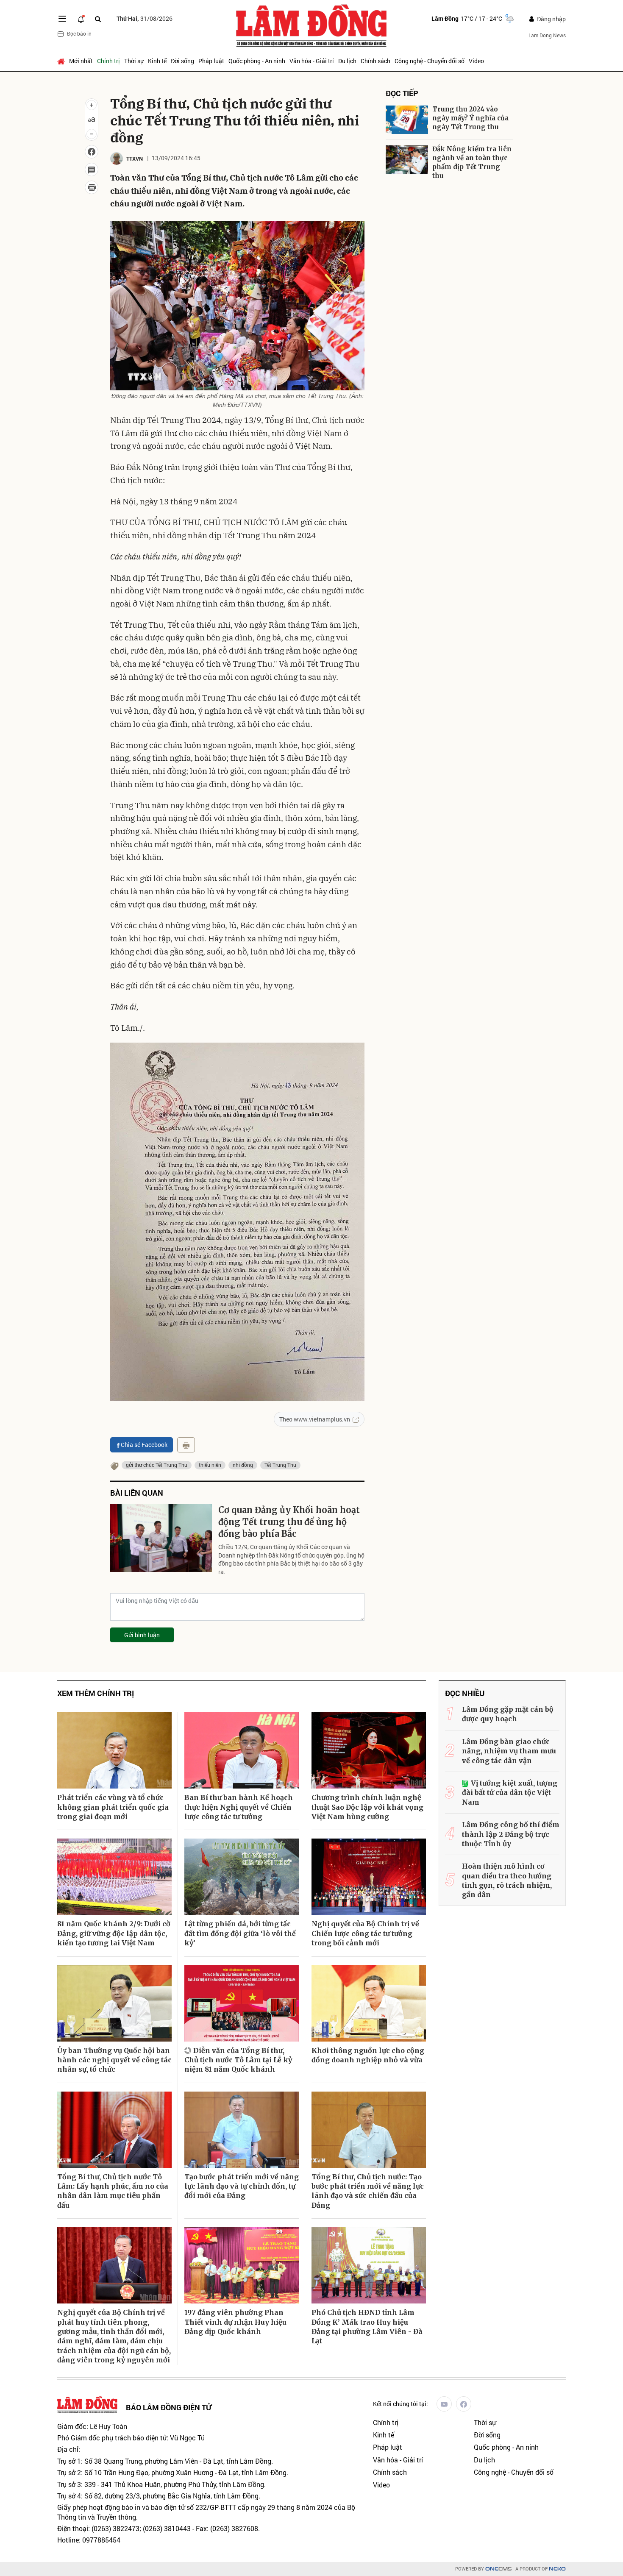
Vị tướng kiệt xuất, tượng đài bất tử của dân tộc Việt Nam (510, 1793)
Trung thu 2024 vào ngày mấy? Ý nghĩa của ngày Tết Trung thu (470, 118)
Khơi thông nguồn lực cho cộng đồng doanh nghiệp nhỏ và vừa (368, 2055)
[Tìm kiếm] (98, 19)
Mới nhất (81, 61)
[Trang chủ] (62, 61)
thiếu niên (210, 1465)
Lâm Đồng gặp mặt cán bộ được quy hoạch (508, 1714)
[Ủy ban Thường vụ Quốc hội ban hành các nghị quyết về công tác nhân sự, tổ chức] (114, 2003)
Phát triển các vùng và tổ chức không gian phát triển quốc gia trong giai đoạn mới (113, 1807)
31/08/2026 (145, 18)
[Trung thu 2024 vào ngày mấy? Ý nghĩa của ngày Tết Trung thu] (407, 120)
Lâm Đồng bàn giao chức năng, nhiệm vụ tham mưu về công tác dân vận (509, 1751)
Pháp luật (211, 61)
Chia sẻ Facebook (144, 1445)
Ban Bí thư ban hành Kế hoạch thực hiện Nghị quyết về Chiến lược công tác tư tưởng (239, 1807)
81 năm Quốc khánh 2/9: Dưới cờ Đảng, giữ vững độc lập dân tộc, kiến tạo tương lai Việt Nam (114, 1933)
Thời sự (134, 61)
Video (476, 61)
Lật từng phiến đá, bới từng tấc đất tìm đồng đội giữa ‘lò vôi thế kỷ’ (240, 1933)
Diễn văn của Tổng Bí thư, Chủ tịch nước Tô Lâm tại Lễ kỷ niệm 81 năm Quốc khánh (238, 2060)
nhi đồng (243, 1465)
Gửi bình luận (142, 1635)
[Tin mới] (81, 19)
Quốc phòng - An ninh (257, 61)
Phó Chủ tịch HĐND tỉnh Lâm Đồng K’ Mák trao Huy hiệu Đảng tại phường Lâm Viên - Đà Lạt (367, 2327)
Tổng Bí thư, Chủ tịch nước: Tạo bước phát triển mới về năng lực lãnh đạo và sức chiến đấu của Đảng (368, 2191)
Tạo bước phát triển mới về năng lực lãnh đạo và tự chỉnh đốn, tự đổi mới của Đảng (242, 2186)
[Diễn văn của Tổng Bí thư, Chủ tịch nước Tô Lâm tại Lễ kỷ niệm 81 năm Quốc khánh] (242, 2003)
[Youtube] (444, 2404)
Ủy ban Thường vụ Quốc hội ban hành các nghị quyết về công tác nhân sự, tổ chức (114, 2060)
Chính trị (108, 61)
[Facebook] (464, 2404)
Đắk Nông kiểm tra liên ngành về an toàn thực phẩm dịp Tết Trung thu (472, 162)
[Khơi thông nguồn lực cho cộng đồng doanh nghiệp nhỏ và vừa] (369, 2003)
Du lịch (347, 61)
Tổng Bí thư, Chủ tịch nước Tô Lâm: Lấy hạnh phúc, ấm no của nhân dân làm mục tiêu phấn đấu (113, 2191)
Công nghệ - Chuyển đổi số (430, 61)
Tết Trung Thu (280, 1465)
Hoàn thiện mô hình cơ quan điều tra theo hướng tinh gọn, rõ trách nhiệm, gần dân (507, 1880)
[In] (186, 1445)
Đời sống (182, 61)
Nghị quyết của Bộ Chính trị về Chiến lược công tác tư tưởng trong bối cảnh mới (365, 1933)
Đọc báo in (79, 33)
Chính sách (375, 61)
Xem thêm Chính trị (96, 1693)
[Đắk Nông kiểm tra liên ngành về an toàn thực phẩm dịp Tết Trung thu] (407, 160)
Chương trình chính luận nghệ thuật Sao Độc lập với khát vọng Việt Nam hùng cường (367, 1807)
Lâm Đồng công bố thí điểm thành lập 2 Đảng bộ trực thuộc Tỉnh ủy (511, 1834)
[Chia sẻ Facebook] (92, 152)
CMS (498, 2569)
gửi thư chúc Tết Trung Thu (157, 1465)
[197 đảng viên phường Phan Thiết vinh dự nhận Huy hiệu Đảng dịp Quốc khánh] (242, 2265)
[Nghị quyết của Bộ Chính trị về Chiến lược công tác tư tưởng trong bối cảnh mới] (369, 1877)
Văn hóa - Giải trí (312, 61)
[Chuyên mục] (62, 19)
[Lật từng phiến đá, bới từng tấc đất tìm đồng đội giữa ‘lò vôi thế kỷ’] (242, 1877)
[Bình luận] (92, 170)
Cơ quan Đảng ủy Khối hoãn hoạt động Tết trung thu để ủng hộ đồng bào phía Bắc (289, 1522)
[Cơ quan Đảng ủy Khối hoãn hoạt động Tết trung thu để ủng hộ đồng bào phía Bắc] (161, 1538)
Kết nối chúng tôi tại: (400, 2404)
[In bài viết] (92, 187)
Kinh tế (157, 61)
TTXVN (135, 159)
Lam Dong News (547, 35)
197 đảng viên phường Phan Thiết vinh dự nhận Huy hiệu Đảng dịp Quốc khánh (235, 2322)
